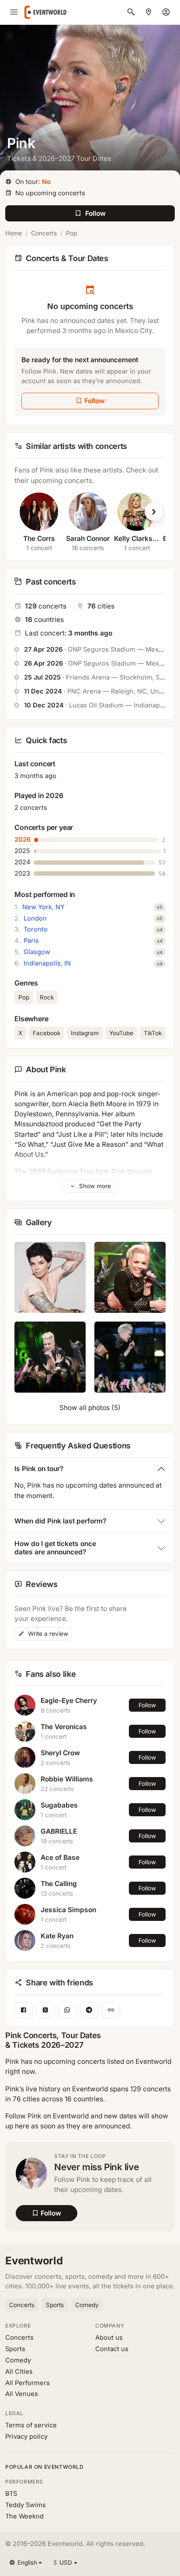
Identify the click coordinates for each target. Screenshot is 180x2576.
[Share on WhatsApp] (67, 2010)
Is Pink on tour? (39, 1469)
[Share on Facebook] (24, 2010)
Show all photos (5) (90, 1408)
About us (109, 2338)
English (27, 2562)
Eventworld (34, 2261)
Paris (31, 941)
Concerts (44, 233)
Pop (72, 233)
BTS (11, 2494)
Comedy (87, 2305)
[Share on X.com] (45, 2010)
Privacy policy (26, 2437)
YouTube (121, 1033)
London (35, 918)
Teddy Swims (26, 2505)
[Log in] (166, 12)
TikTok (153, 1033)
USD (63, 2562)
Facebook (47, 1033)
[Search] (131, 12)
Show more (94, 1186)
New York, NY (43, 907)
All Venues (22, 2394)
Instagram (85, 1033)
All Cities (19, 2372)
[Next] (154, 512)
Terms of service (31, 2425)
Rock (47, 997)
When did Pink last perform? (60, 1521)
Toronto (36, 929)
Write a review (47, 1634)
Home (14, 233)
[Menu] (14, 12)
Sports (55, 2305)
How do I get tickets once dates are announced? (55, 1548)
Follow (147, 1705)
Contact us (112, 2349)
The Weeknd (24, 2516)
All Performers (28, 2383)
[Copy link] (111, 2010)
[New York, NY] (149, 12)
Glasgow (37, 952)
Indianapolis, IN (47, 963)
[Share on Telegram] (89, 2010)
